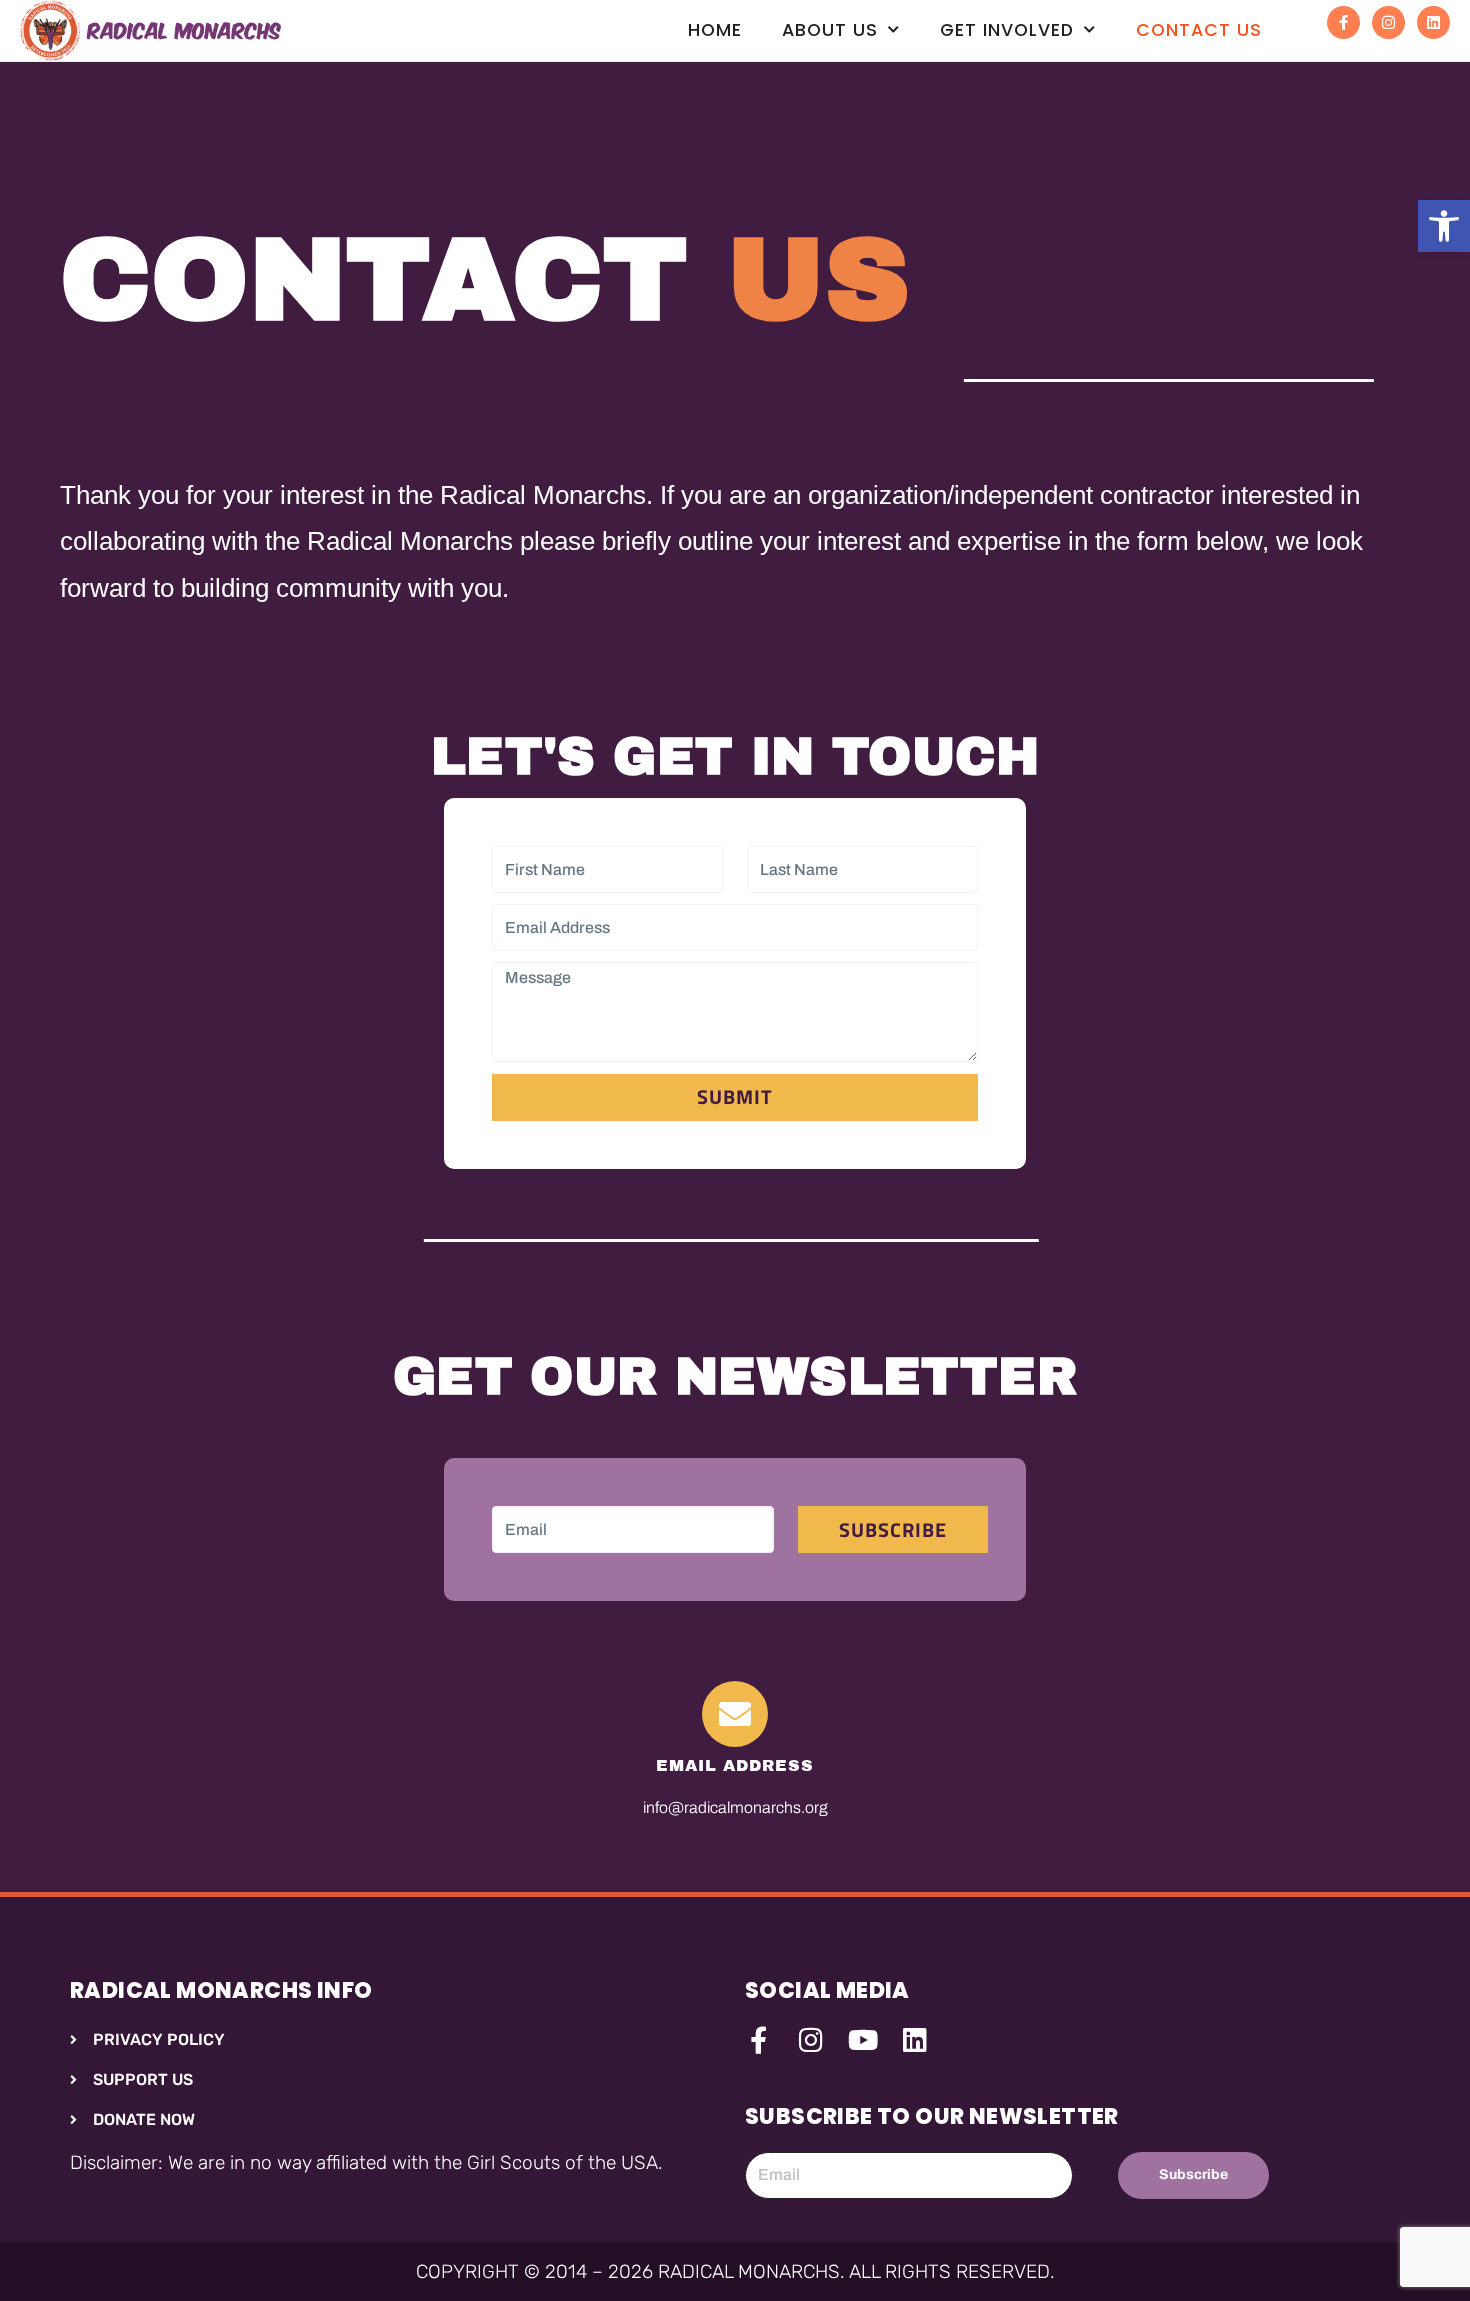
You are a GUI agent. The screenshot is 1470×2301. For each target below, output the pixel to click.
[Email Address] (735, 1714)
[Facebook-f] (1343, 22)
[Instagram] (1388, 22)
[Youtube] (862, 2039)
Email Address (735, 1765)
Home (715, 30)
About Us (830, 30)
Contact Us (1199, 30)
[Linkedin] (1433, 22)
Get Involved (1007, 30)
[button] (1444, 226)
